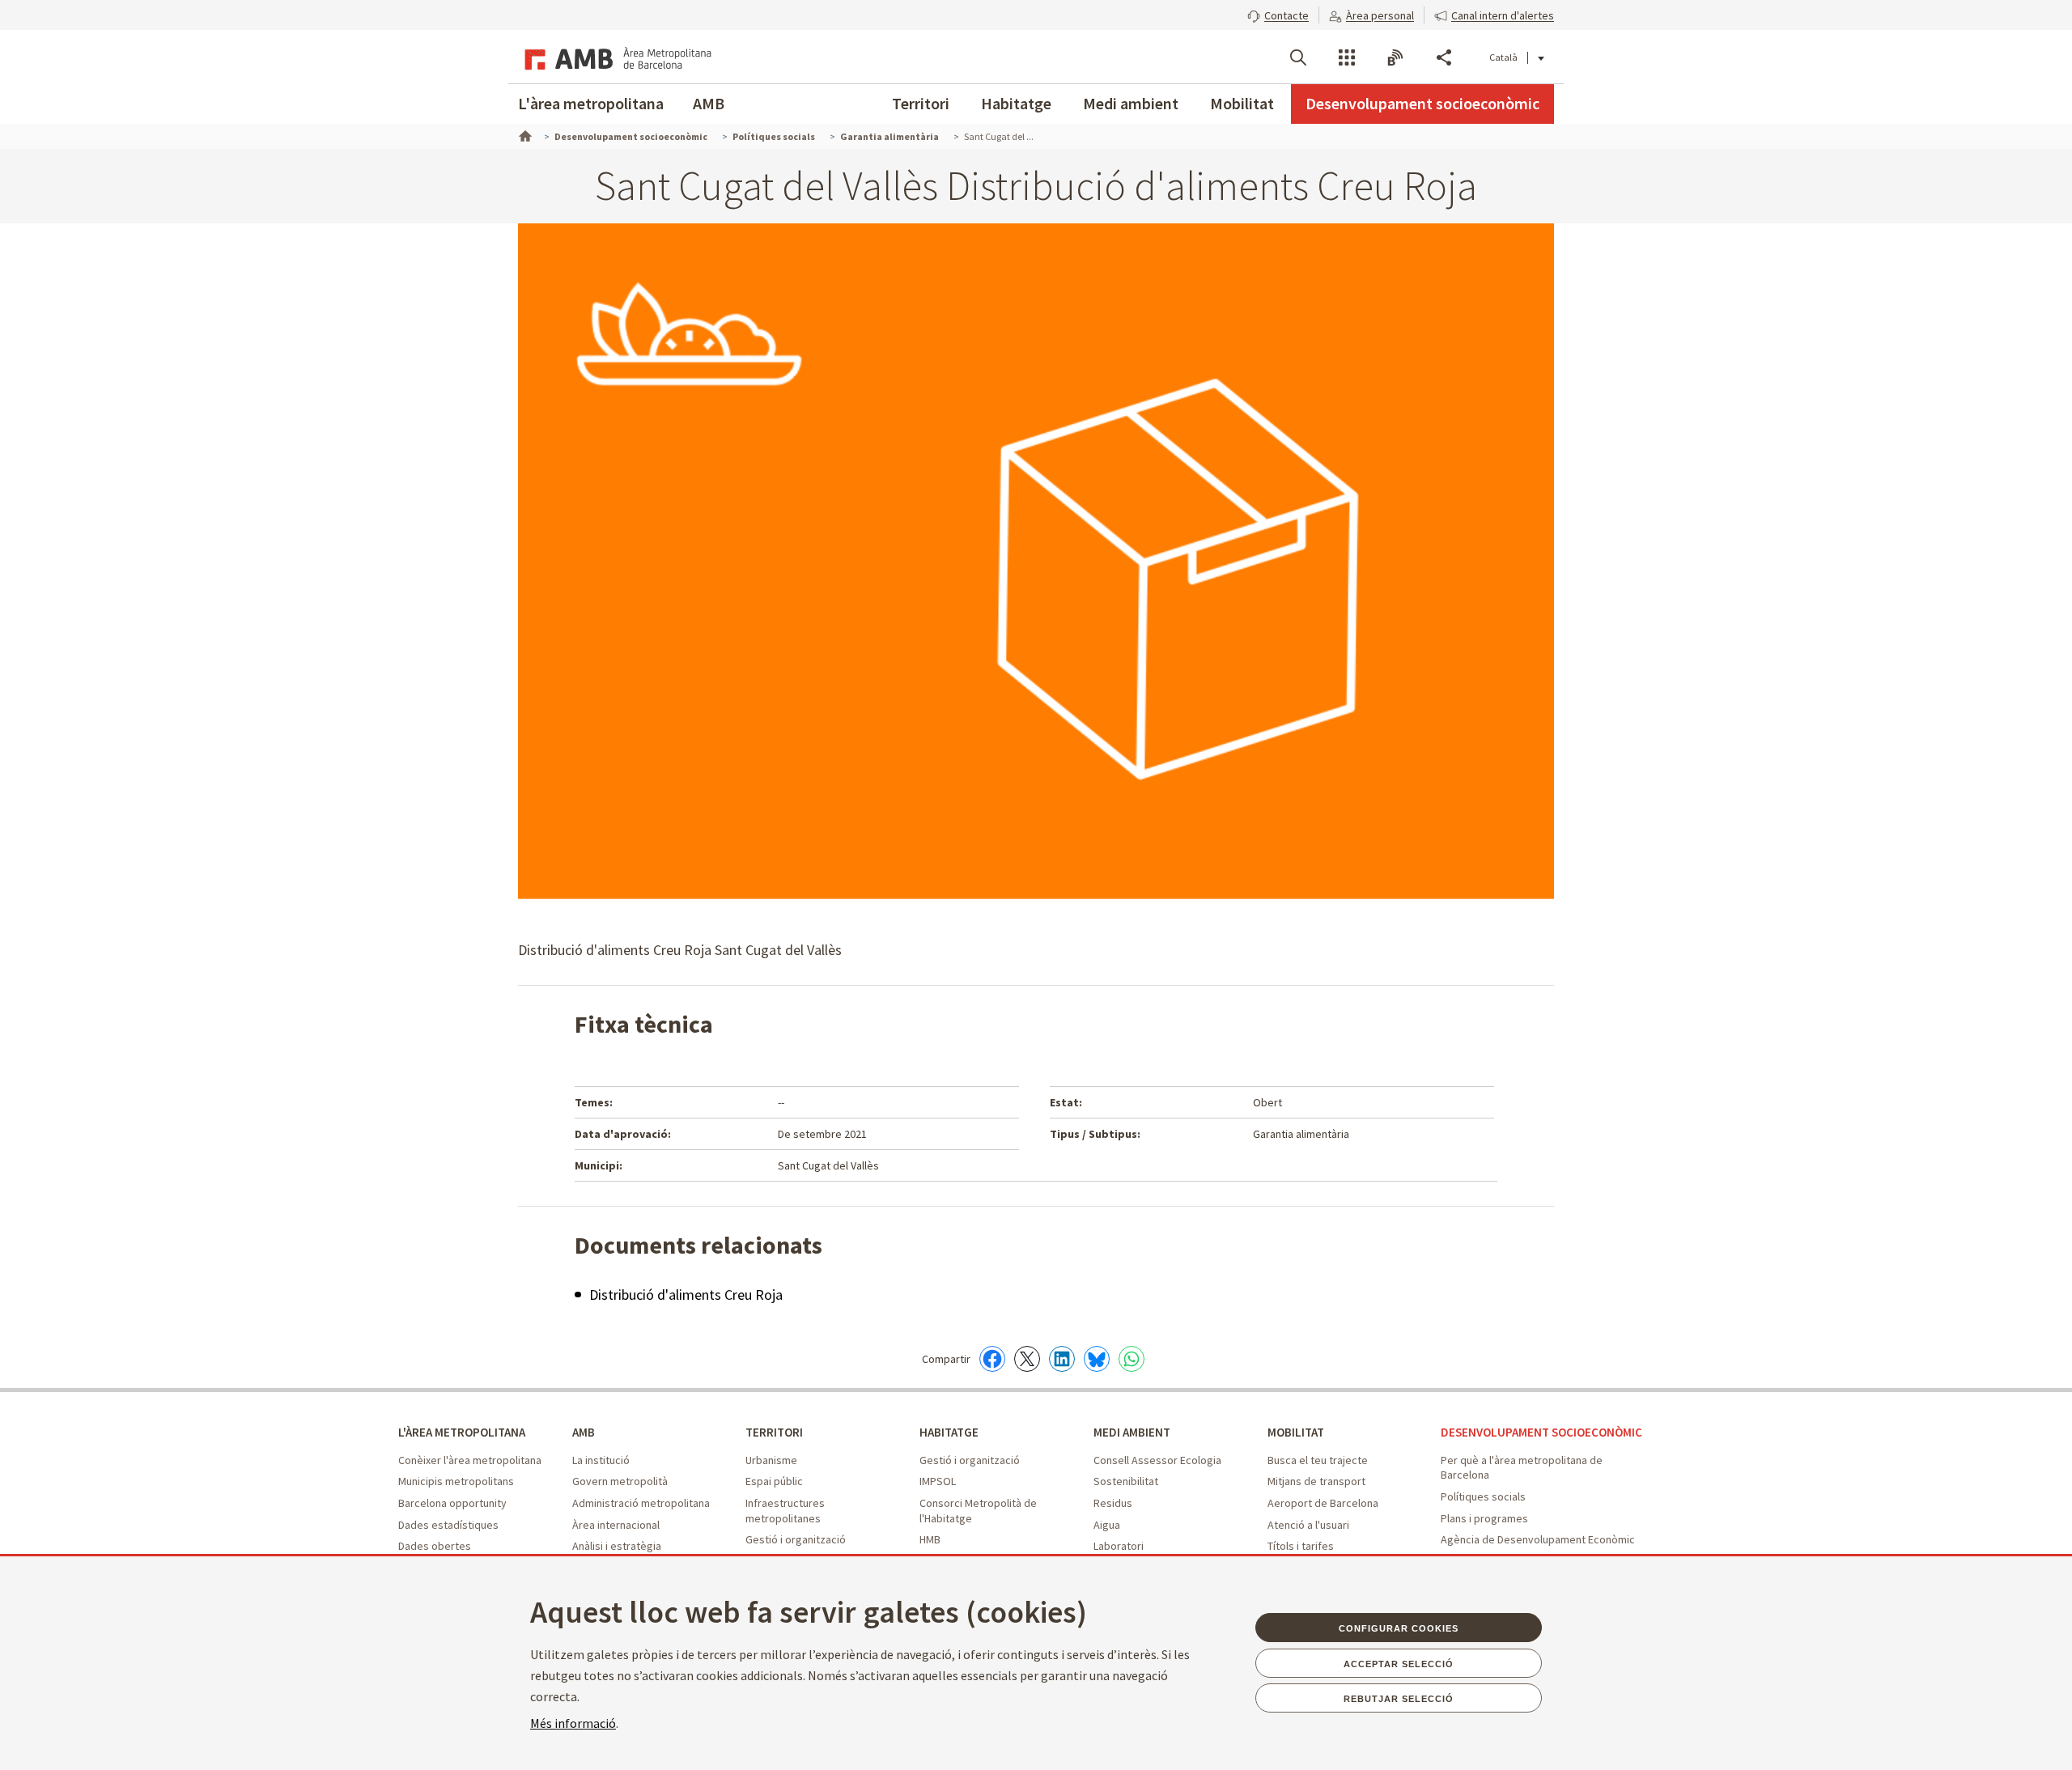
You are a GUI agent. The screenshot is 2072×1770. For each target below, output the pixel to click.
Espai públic (774, 1481)
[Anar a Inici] (524, 134)
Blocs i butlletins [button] (1395, 57)
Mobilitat (1242, 103)
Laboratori (1119, 1546)
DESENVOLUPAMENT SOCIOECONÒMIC (1541, 1432)
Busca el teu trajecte (1318, 1460)
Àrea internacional (616, 1525)
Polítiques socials (1483, 1496)
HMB (930, 1539)
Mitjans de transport (1316, 1481)
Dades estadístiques (448, 1525)
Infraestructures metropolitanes (785, 1511)
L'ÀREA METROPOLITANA (462, 1432)
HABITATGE (949, 1432)
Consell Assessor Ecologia (1157, 1460)
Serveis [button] (1347, 57)
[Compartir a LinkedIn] (1062, 1359)
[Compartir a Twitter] (1027, 1359)
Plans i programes (1484, 1518)
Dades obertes (435, 1546)
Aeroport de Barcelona (1323, 1503)
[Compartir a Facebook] (992, 1359)
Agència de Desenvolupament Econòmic (1538, 1539)
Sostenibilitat (1126, 1481)
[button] (1278, 14)
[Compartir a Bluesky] (1097, 1359)
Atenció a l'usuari (1308, 1525)
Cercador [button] (1298, 57)
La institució (601, 1460)
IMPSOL (938, 1481)
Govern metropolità (620, 1481)
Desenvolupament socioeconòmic (1422, 103)
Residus (1113, 1503)
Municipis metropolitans (456, 1481)
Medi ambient (1131, 103)
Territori (921, 103)
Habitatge (1016, 103)
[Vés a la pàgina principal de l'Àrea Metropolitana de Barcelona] (615, 57)
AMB (709, 103)
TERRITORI (774, 1432)
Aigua (1107, 1525)
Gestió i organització (796, 1539)
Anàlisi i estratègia (617, 1546)
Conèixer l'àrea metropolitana (470, 1460)
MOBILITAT (1296, 1432)
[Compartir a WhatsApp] (1132, 1359)
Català (1503, 57)
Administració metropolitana (641, 1503)
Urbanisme (771, 1460)
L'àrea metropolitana (591, 103)
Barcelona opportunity (452, 1503)
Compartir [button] (1444, 57)
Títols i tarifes (1301, 1546)
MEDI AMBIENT (1132, 1432)
